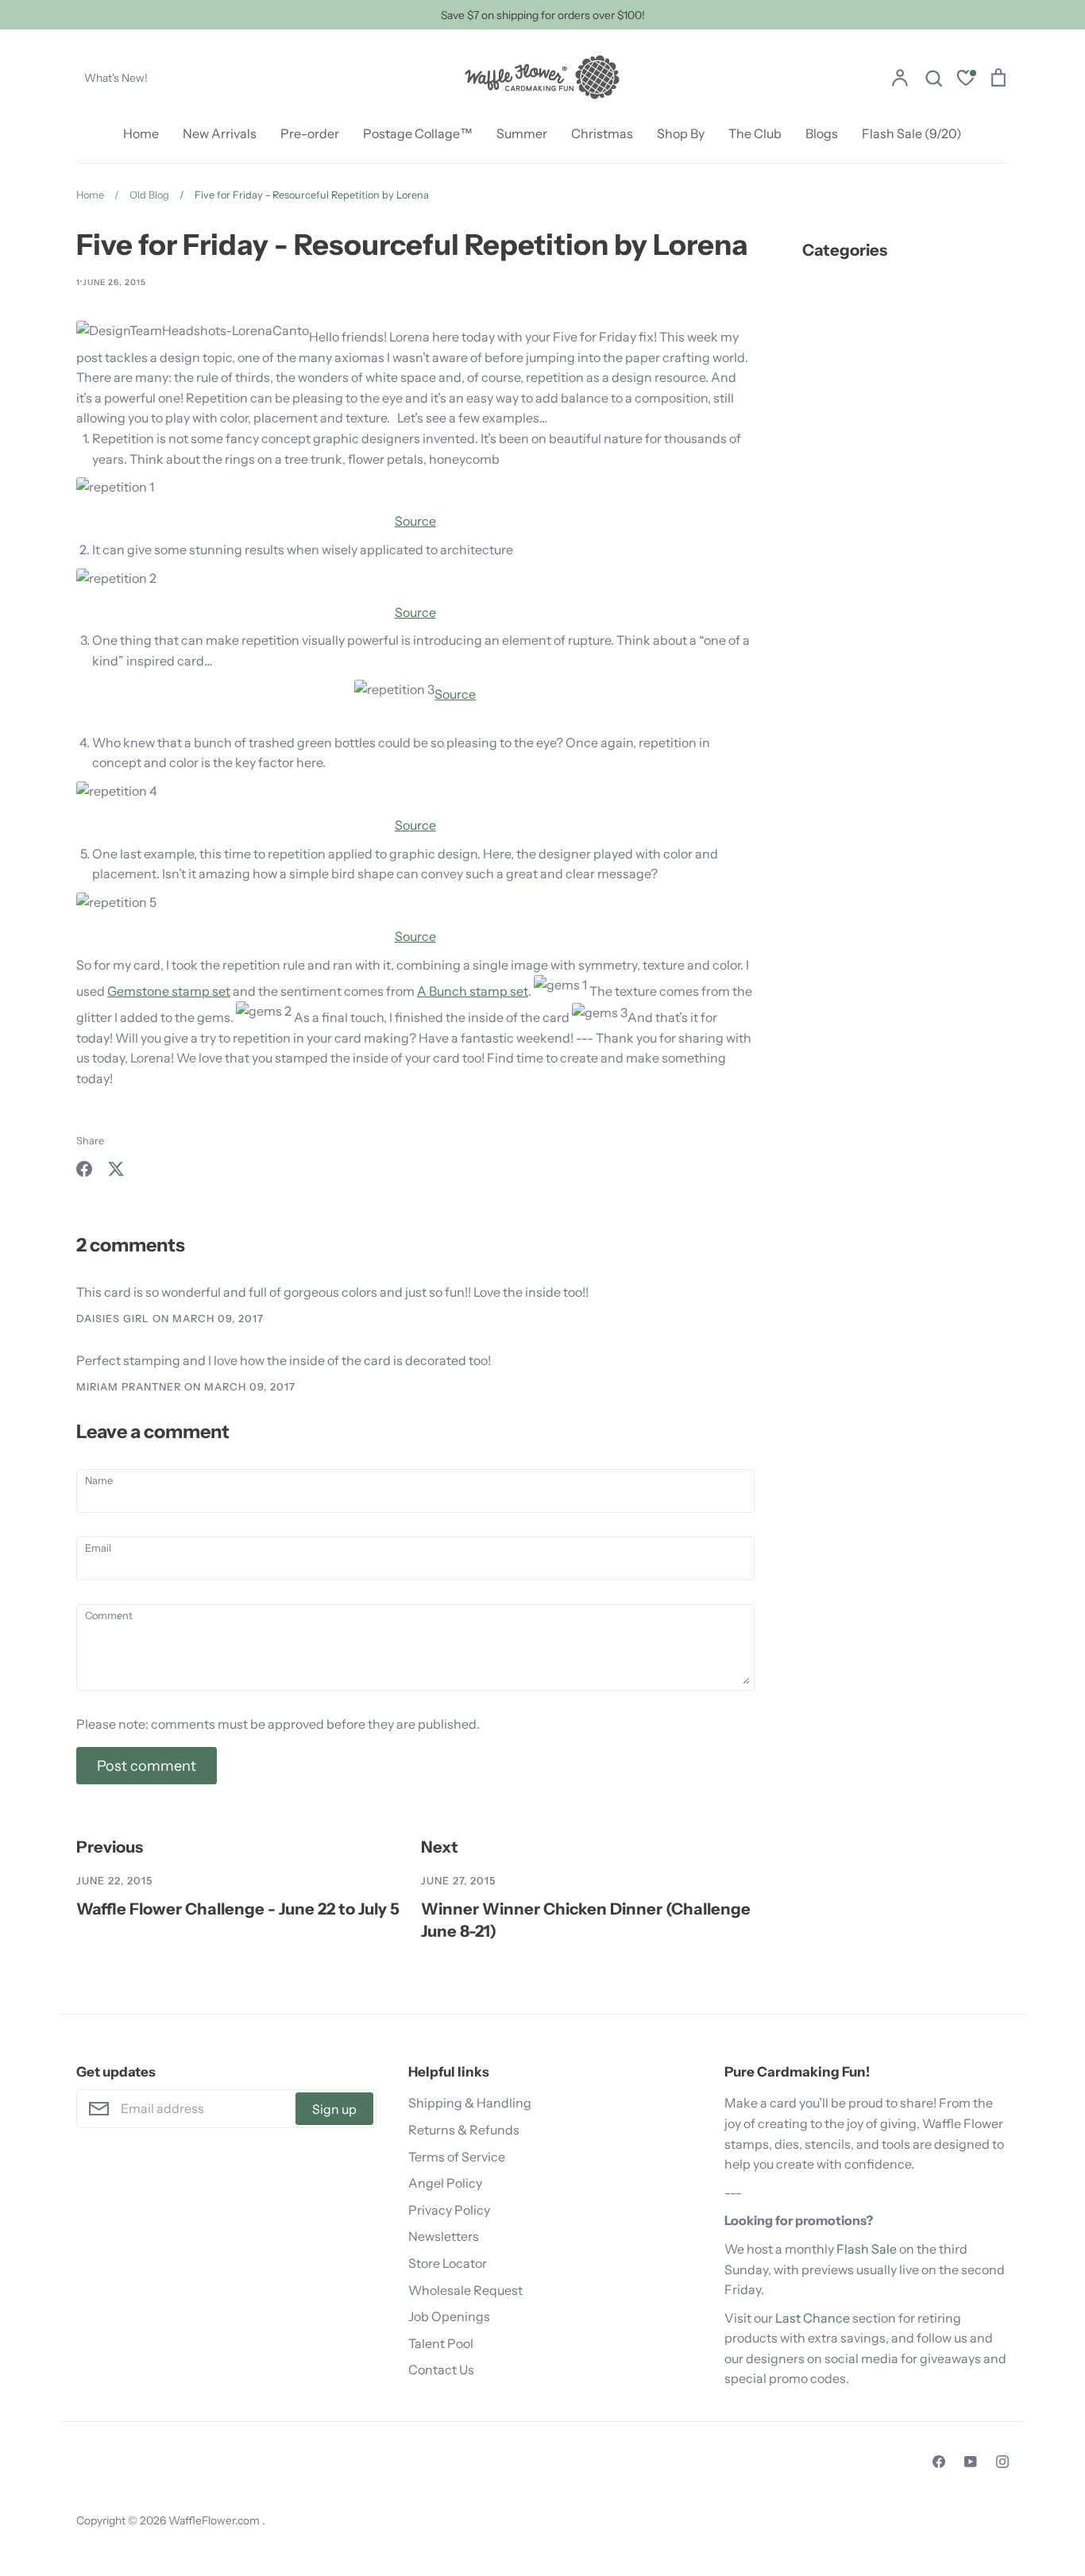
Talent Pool (441, 2343)
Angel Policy (445, 2183)
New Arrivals (220, 133)
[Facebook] (939, 2462)
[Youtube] (971, 2462)
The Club (755, 133)
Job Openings (449, 2316)
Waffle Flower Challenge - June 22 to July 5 (238, 1909)
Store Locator (448, 2263)
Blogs (822, 133)
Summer (522, 133)
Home (141, 133)
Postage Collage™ (418, 133)
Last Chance (813, 2318)
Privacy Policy (449, 2210)
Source (415, 521)
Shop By (681, 133)
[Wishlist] (966, 80)
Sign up (334, 2109)
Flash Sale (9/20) (912, 133)
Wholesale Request (465, 2290)
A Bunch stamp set (473, 991)
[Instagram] (1002, 2462)
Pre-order (310, 133)
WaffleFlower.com (215, 2520)
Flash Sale (867, 2249)
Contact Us (441, 2370)
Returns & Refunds (464, 2130)
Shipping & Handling (470, 2103)
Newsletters (444, 2236)
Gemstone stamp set (169, 991)
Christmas (602, 133)
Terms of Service (457, 2157)
